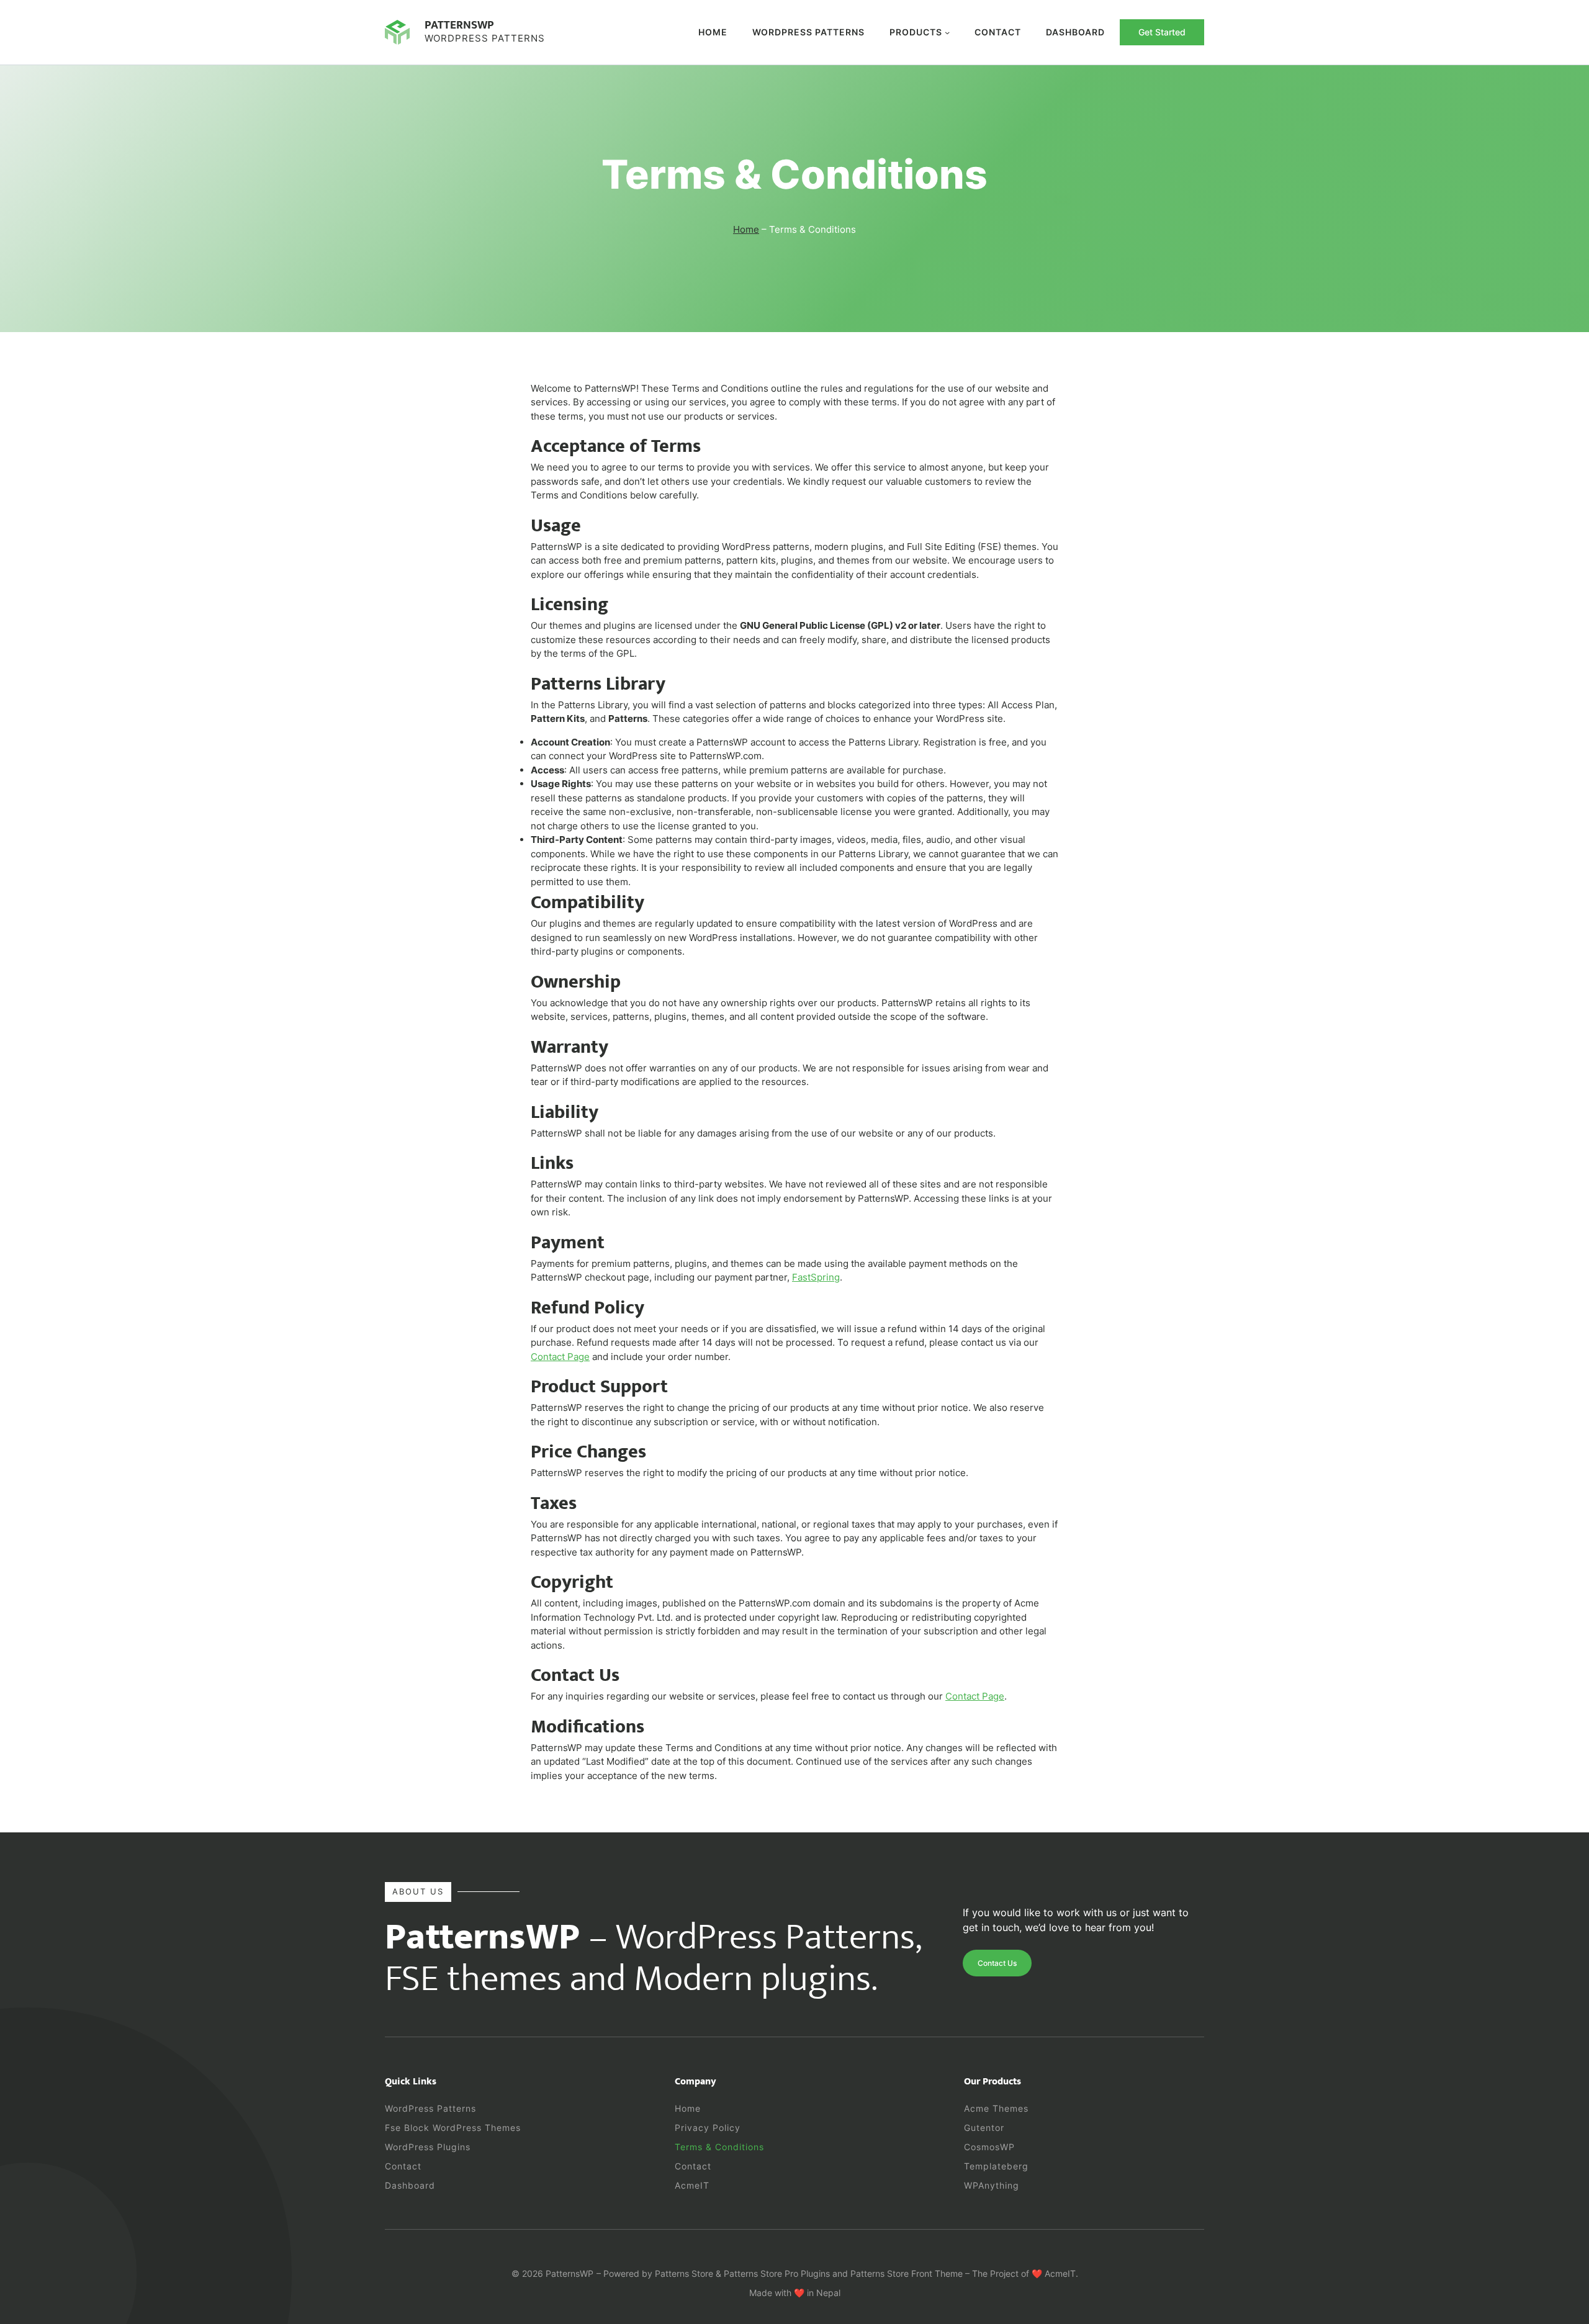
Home (713, 32)
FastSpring (816, 1277)
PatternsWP (459, 25)
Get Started (1162, 32)
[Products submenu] (947, 32)
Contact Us (997, 1963)
